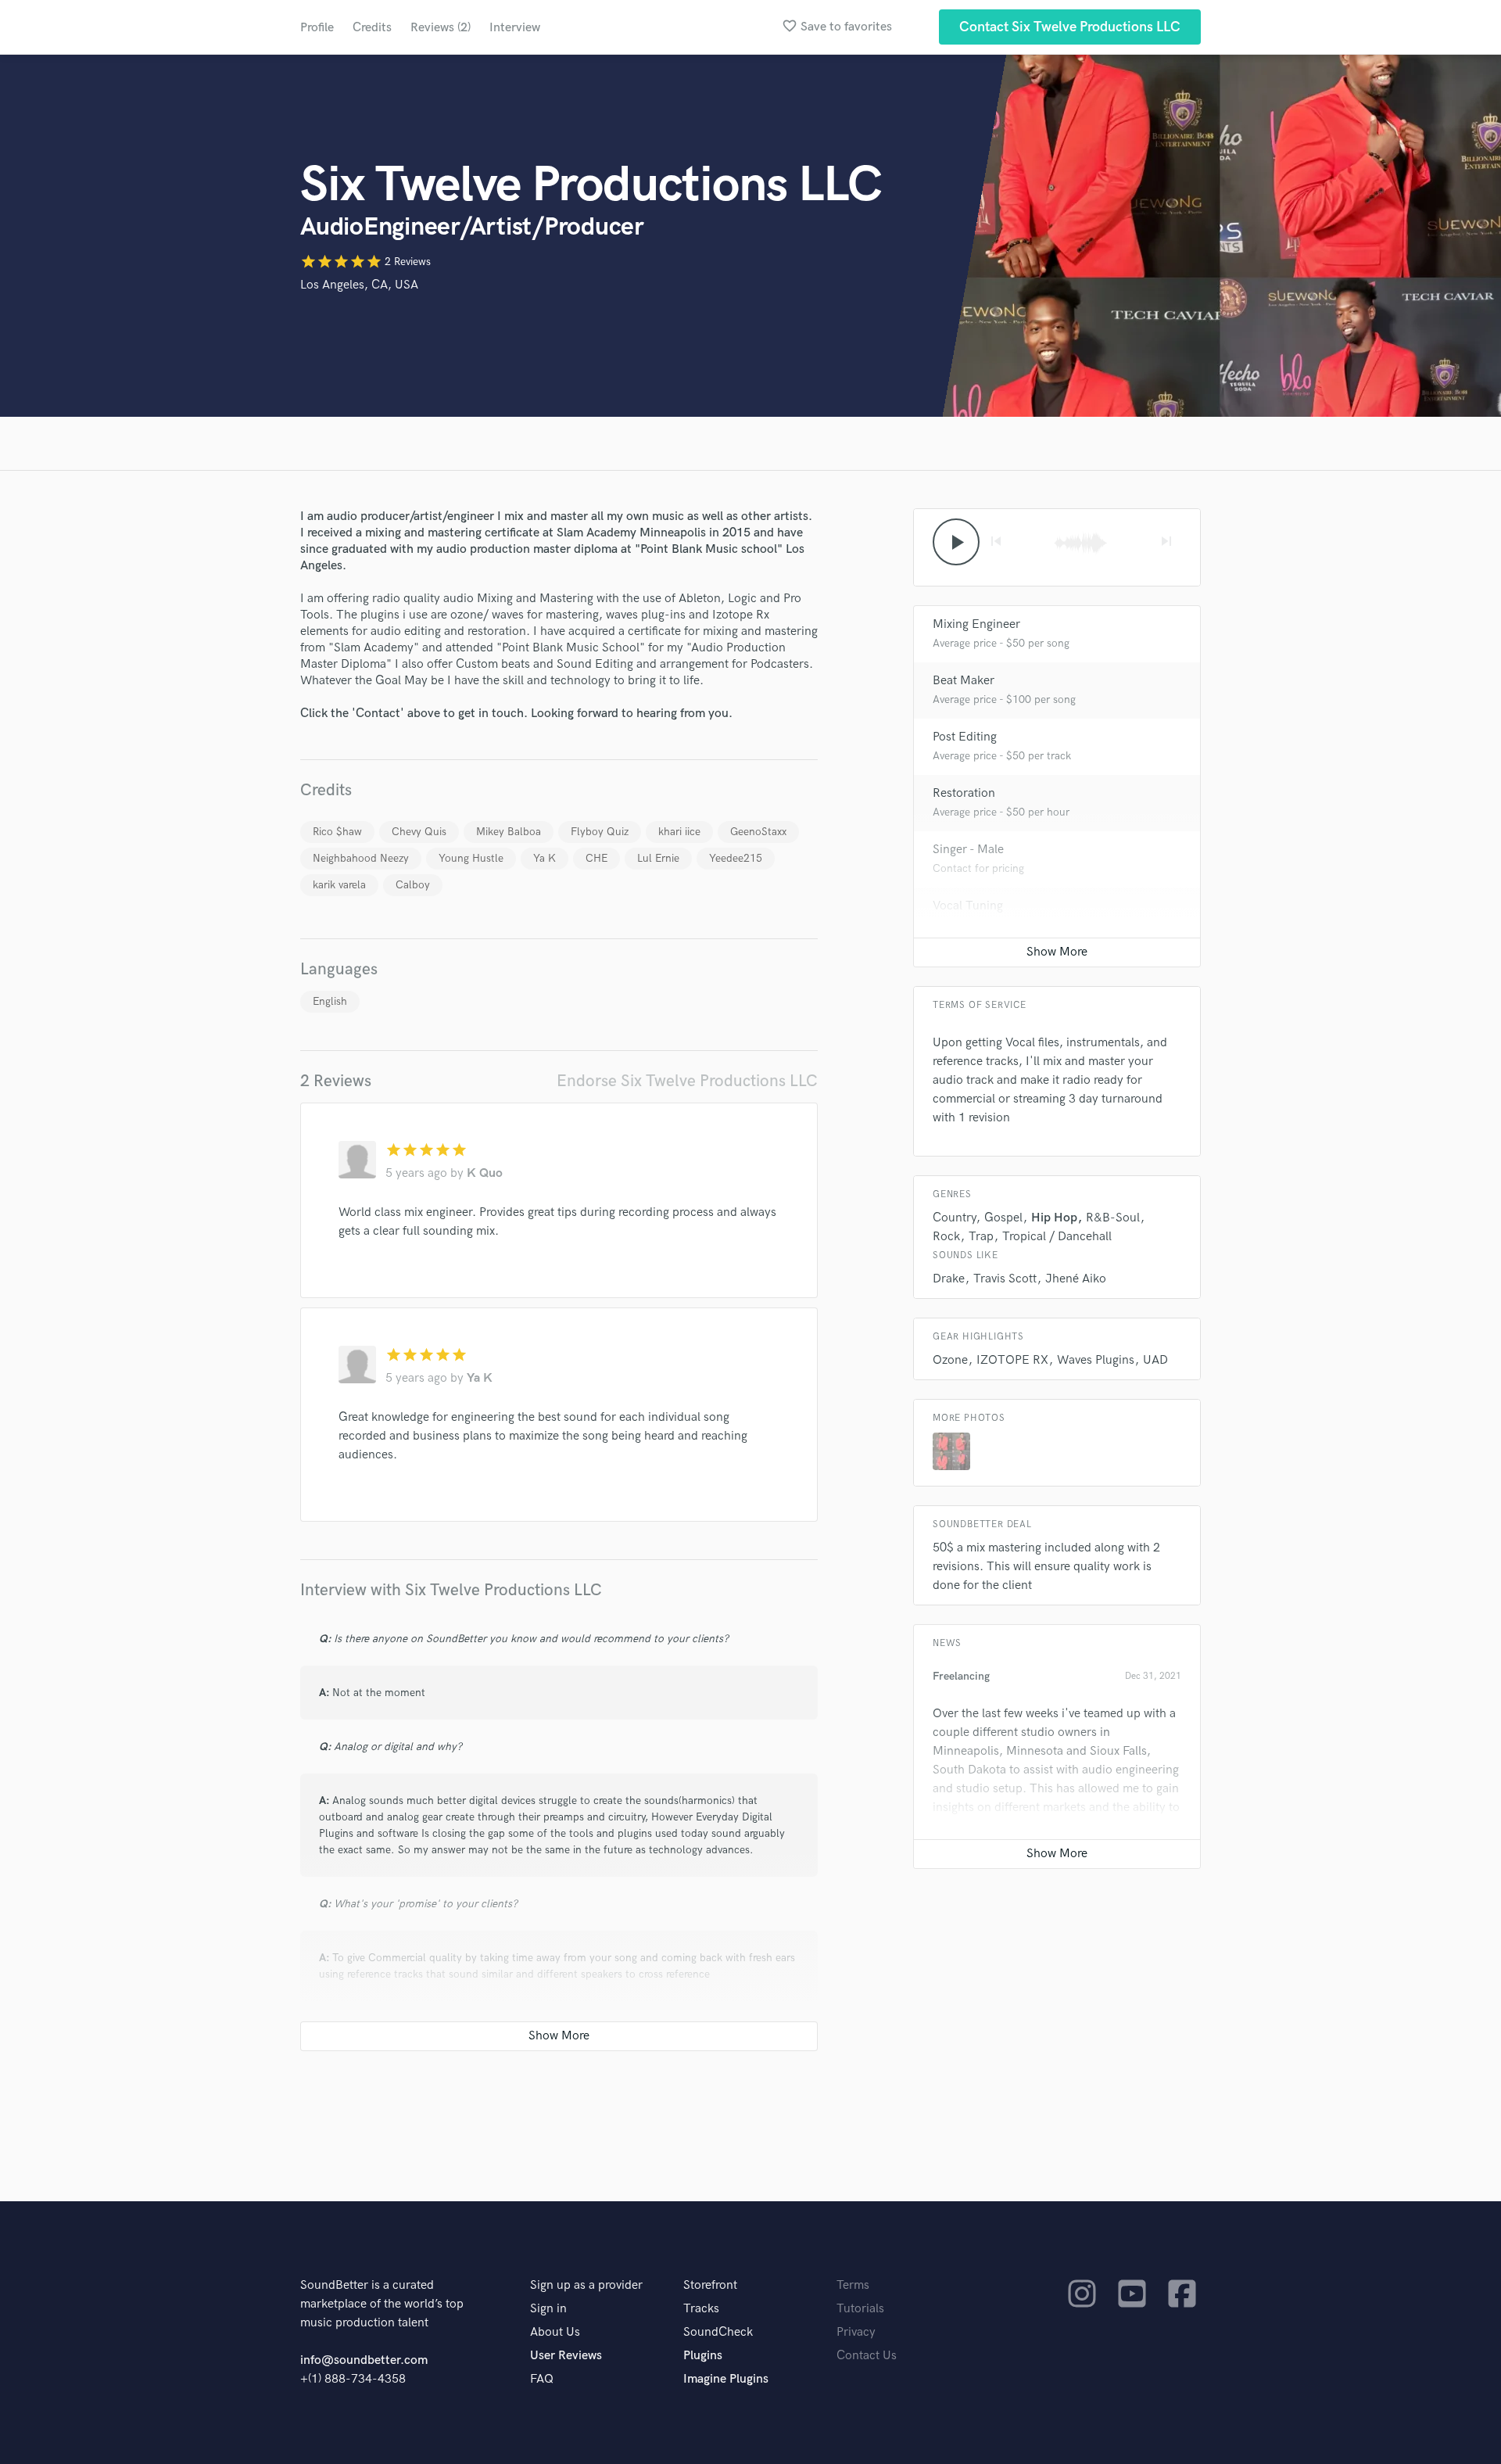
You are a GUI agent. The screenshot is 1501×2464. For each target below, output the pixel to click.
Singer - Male (968, 850)
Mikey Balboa (509, 832)
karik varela (339, 885)
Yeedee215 (736, 858)
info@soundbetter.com (364, 2360)
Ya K (545, 858)
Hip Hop (1054, 1218)
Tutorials (860, 2309)
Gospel (1003, 1218)
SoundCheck (718, 2332)
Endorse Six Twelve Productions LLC (687, 1081)
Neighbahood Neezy (361, 858)
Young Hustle (471, 858)
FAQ (542, 2379)
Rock (946, 1237)
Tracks (701, 2309)
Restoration (964, 793)
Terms (853, 2285)
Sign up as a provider (586, 2285)
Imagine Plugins (726, 2379)
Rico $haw (337, 832)
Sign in (548, 2309)
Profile (317, 28)
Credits (372, 28)
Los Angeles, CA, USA (359, 285)
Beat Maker (964, 681)
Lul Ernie (658, 858)
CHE (596, 858)
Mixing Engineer (976, 624)
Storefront (710, 2285)
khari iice (679, 832)
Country (954, 1218)
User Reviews (566, 2356)
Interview (515, 28)
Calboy (413, 885)
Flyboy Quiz (600, 832)
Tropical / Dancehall (1057, 1237)
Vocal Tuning (968, 906)
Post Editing (965, 737)
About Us (555, 2332)
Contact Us (867, 2356)
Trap (981, 1237)
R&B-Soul (1113, 1218)
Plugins (703, 2356)
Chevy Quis (419, 832)
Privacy (856, 2332)
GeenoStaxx (758, 832)
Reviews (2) (441, 28)
